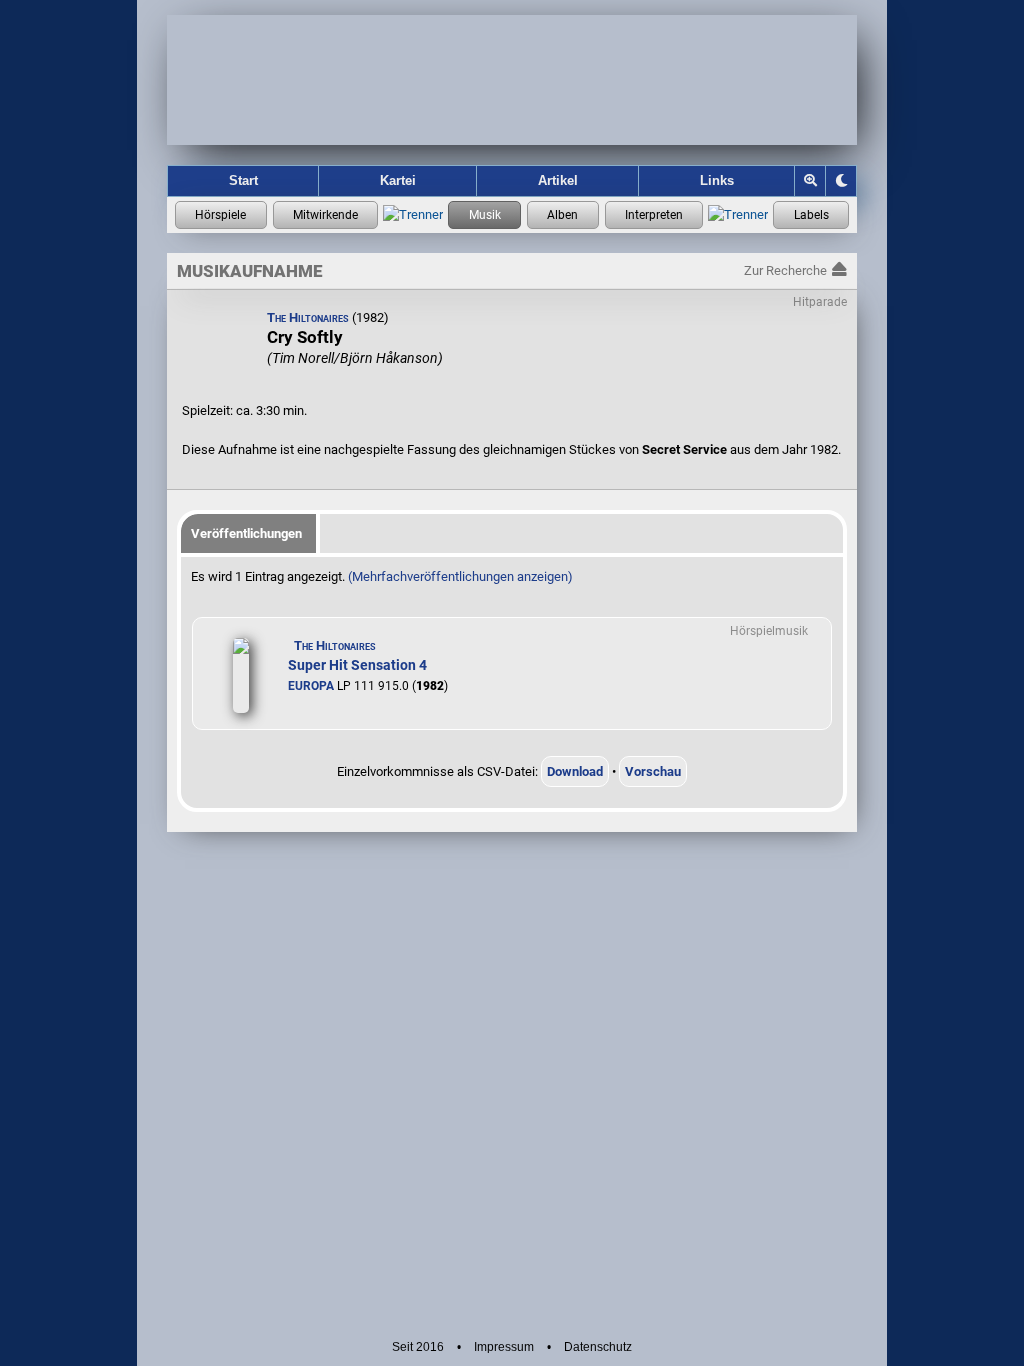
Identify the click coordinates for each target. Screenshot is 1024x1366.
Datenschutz (598, 1347)
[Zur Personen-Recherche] (326, 215)
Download (575, 771)
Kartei (398, 180)
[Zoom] (810, 181)
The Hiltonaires (308, 317)
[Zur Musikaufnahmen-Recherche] (484, 215)
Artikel (558, 180)
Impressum (504, 1347)
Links (717, 180)
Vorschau (653, 771)
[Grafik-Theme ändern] (841, 181)
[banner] (512, 80)
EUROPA (311, 686)
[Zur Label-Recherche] (811, 215)
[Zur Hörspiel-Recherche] (221, 215)
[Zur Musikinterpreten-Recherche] (654, 215)
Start (243, 180)
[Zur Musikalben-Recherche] (563, 215)
